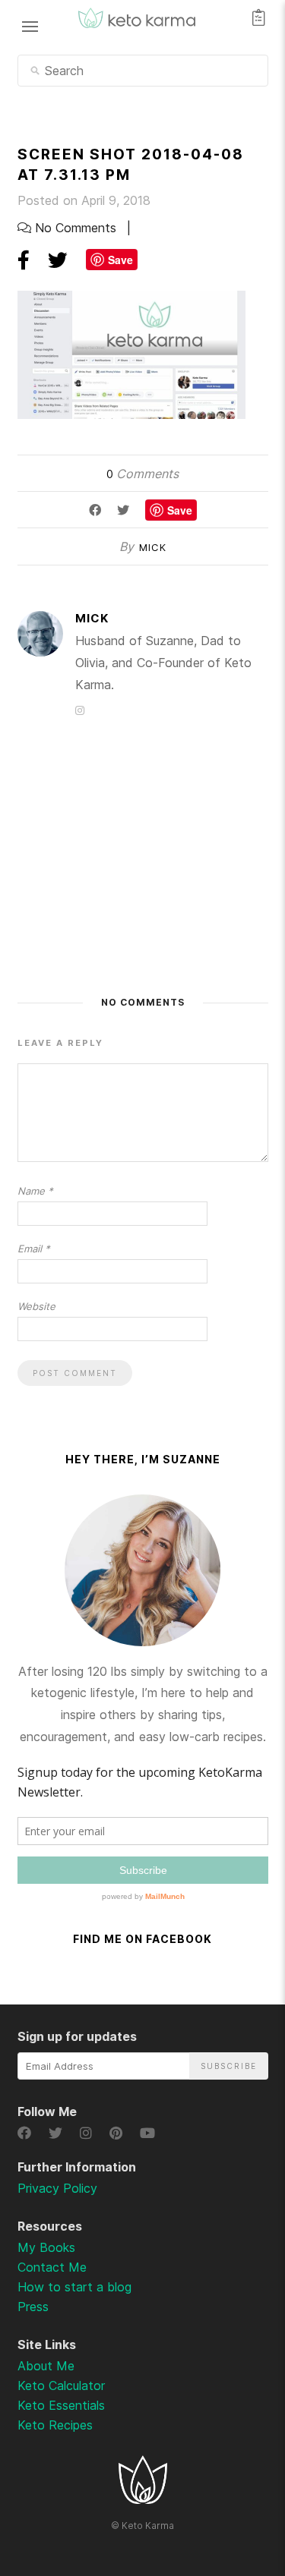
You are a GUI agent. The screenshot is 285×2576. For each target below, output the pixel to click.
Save (120, 260)
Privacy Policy (57, 2188)
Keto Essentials (61, 2405)
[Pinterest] (119, 2133)
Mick (153, 547)
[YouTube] (148, 2133)
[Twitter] (58, 2133)
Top (233, 2485)
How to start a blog (74, 2287)
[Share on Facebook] (24, 260)
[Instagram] (89, 2133)
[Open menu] (30, 26)
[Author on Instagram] (80, 710)
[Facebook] (27, 2133)
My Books (46, 2247)
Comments (142, 474)
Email (34, 1249)
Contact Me (52, 2267)
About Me (46, 2366)
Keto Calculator (61, 2385)
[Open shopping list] (259, 17)
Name (35, 1191)
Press (33, 2307)
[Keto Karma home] (143, 2499)
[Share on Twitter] (58, 260)
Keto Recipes (55, 2425)
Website (36, 1306)
